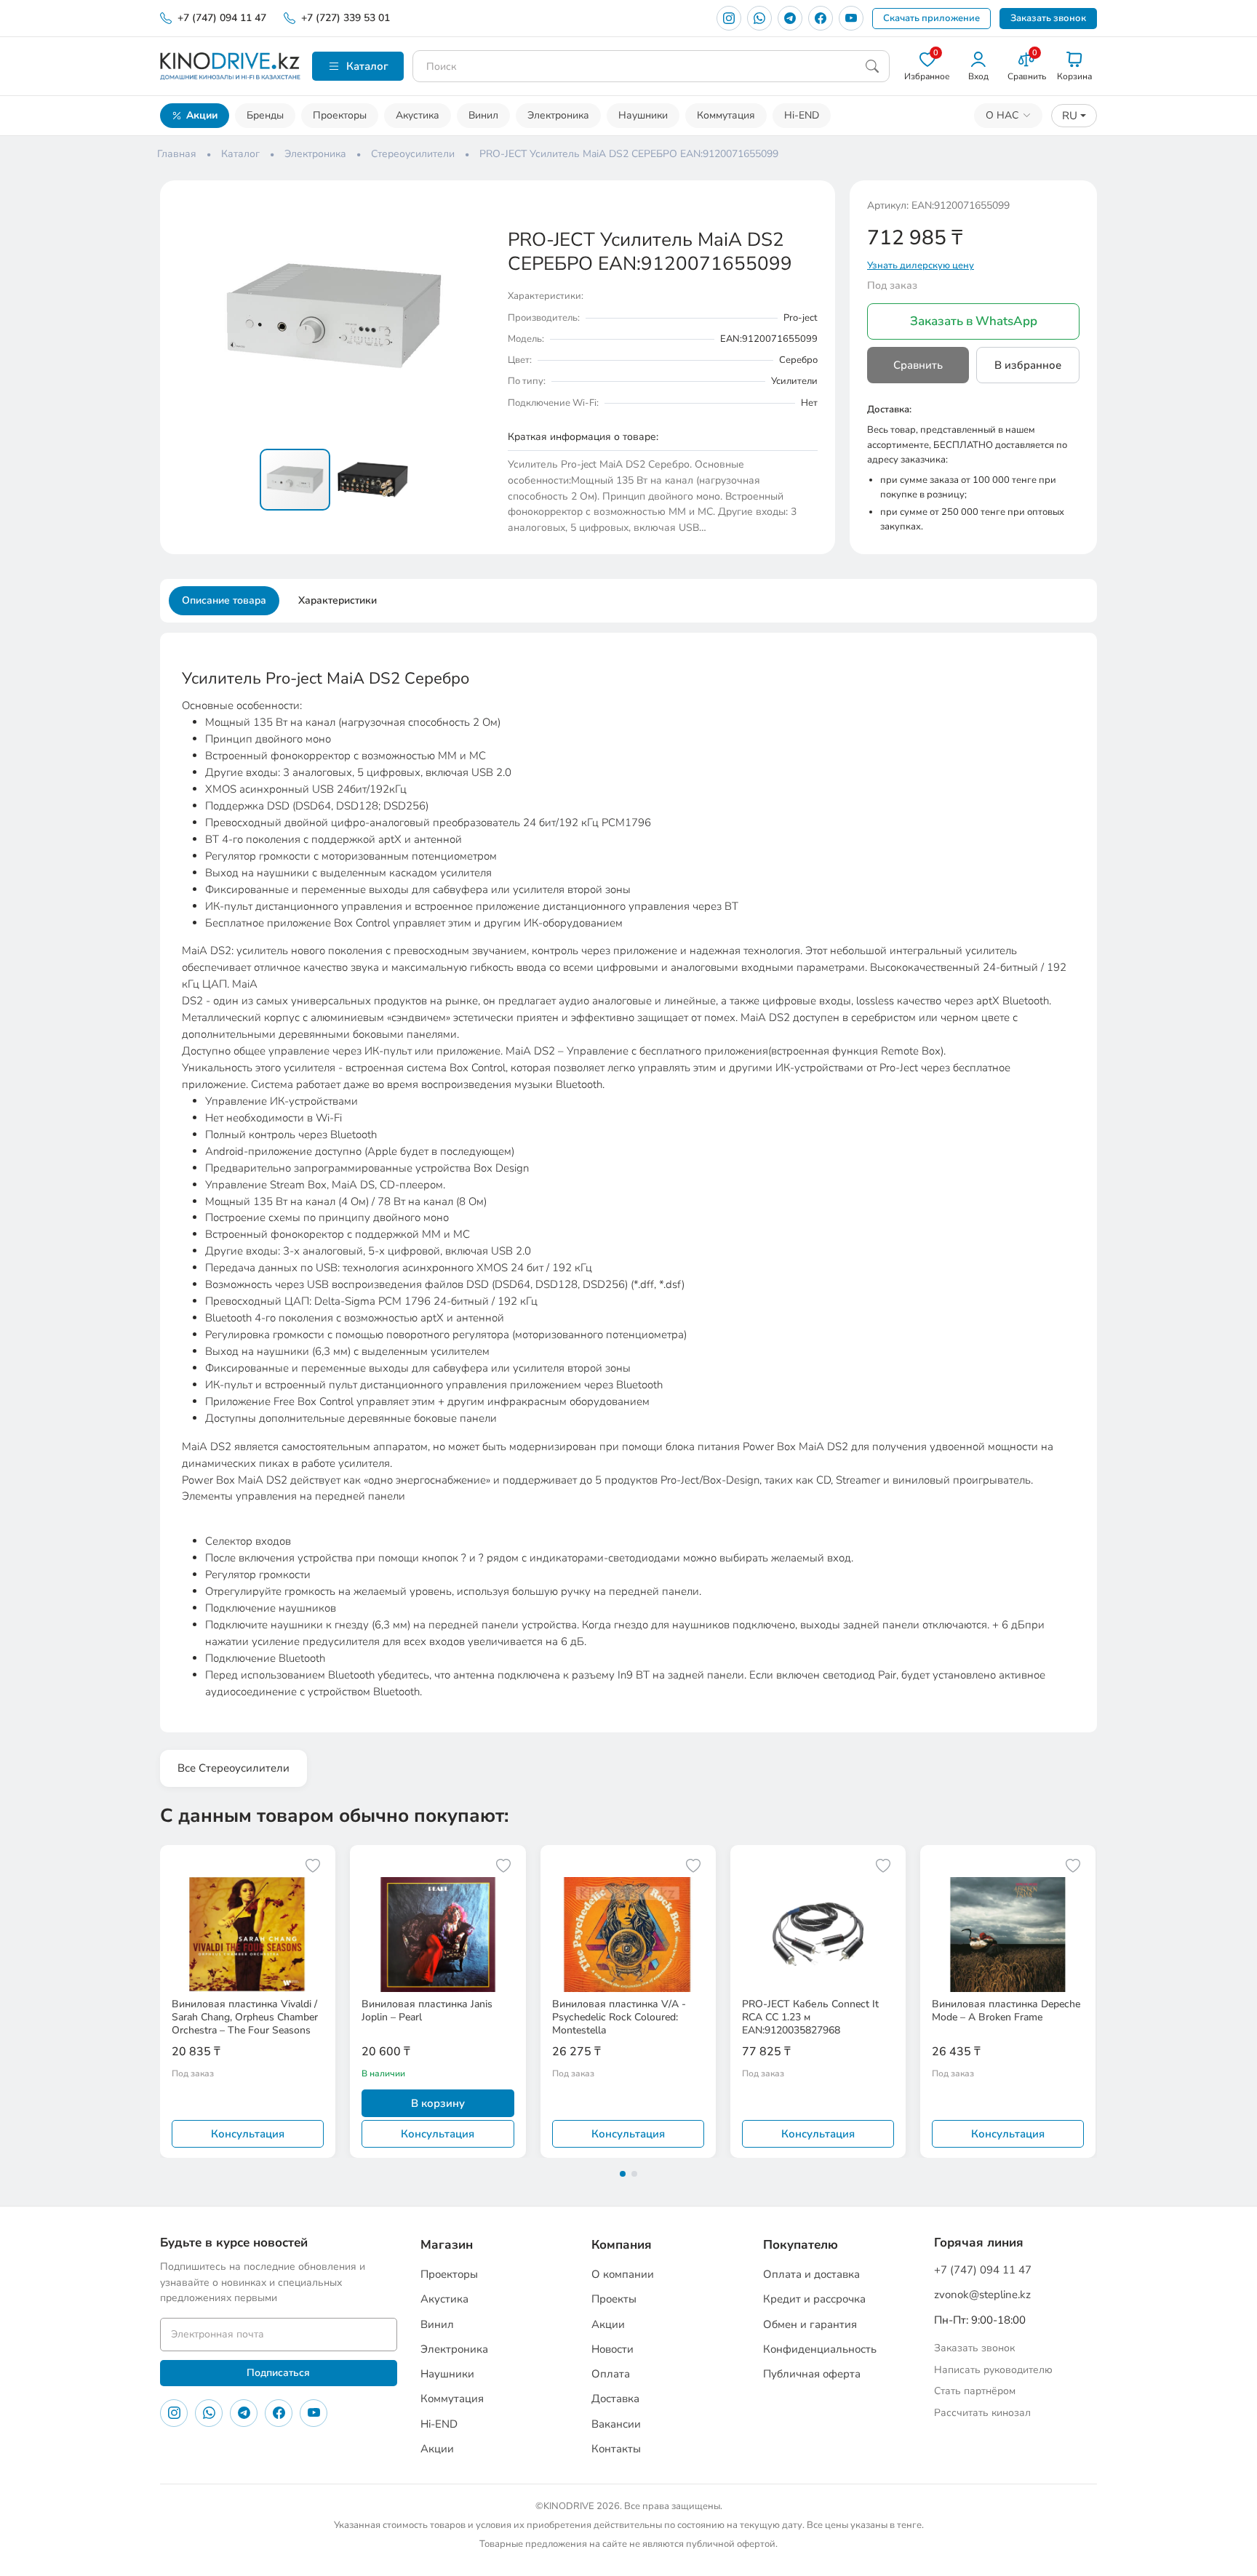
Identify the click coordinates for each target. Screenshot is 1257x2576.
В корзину (438, 2103)
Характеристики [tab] (338, 600)
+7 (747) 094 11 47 (222, 18)
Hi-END (802, 115)
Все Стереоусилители (234, 1768)
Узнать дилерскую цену (921, 265)
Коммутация (726, 115)
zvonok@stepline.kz (982, 2295)
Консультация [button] (248, 2134)
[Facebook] (821, 18)
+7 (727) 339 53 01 (346, 18)
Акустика (418, 115)
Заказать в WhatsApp (974, 321)
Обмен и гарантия (810, 2324)
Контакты (616, 2449)
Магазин (447, 2245)
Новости (612, 2349)
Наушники (643, 115)
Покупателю (801, 2245)
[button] (477, 211)
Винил (483, 115)
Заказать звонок (1048, 18)
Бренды (265, 115)
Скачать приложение (931, 18)
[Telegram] (790, 18)
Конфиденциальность (820, 2349)
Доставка (615, 2399)
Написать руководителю (993, 2370)
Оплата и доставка (811, 2274)
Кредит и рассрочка (814, 2299)
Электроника (558, 115)
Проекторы (340, 115)
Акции (202, 115)
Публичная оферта (812, 2374)
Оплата (611, 2374)
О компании (623, 2274)
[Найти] (872, 66)
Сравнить (918, 365)
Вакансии (616, 2424)
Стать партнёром (975, 2391)
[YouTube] (851, 18)
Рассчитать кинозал (982, 2413)
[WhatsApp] (759, 18)
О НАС (1002, 115)
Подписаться (278, 2373)
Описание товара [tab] (224, 600)
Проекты (614, 2299)
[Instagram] (729, 18)
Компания (622, 2245)
